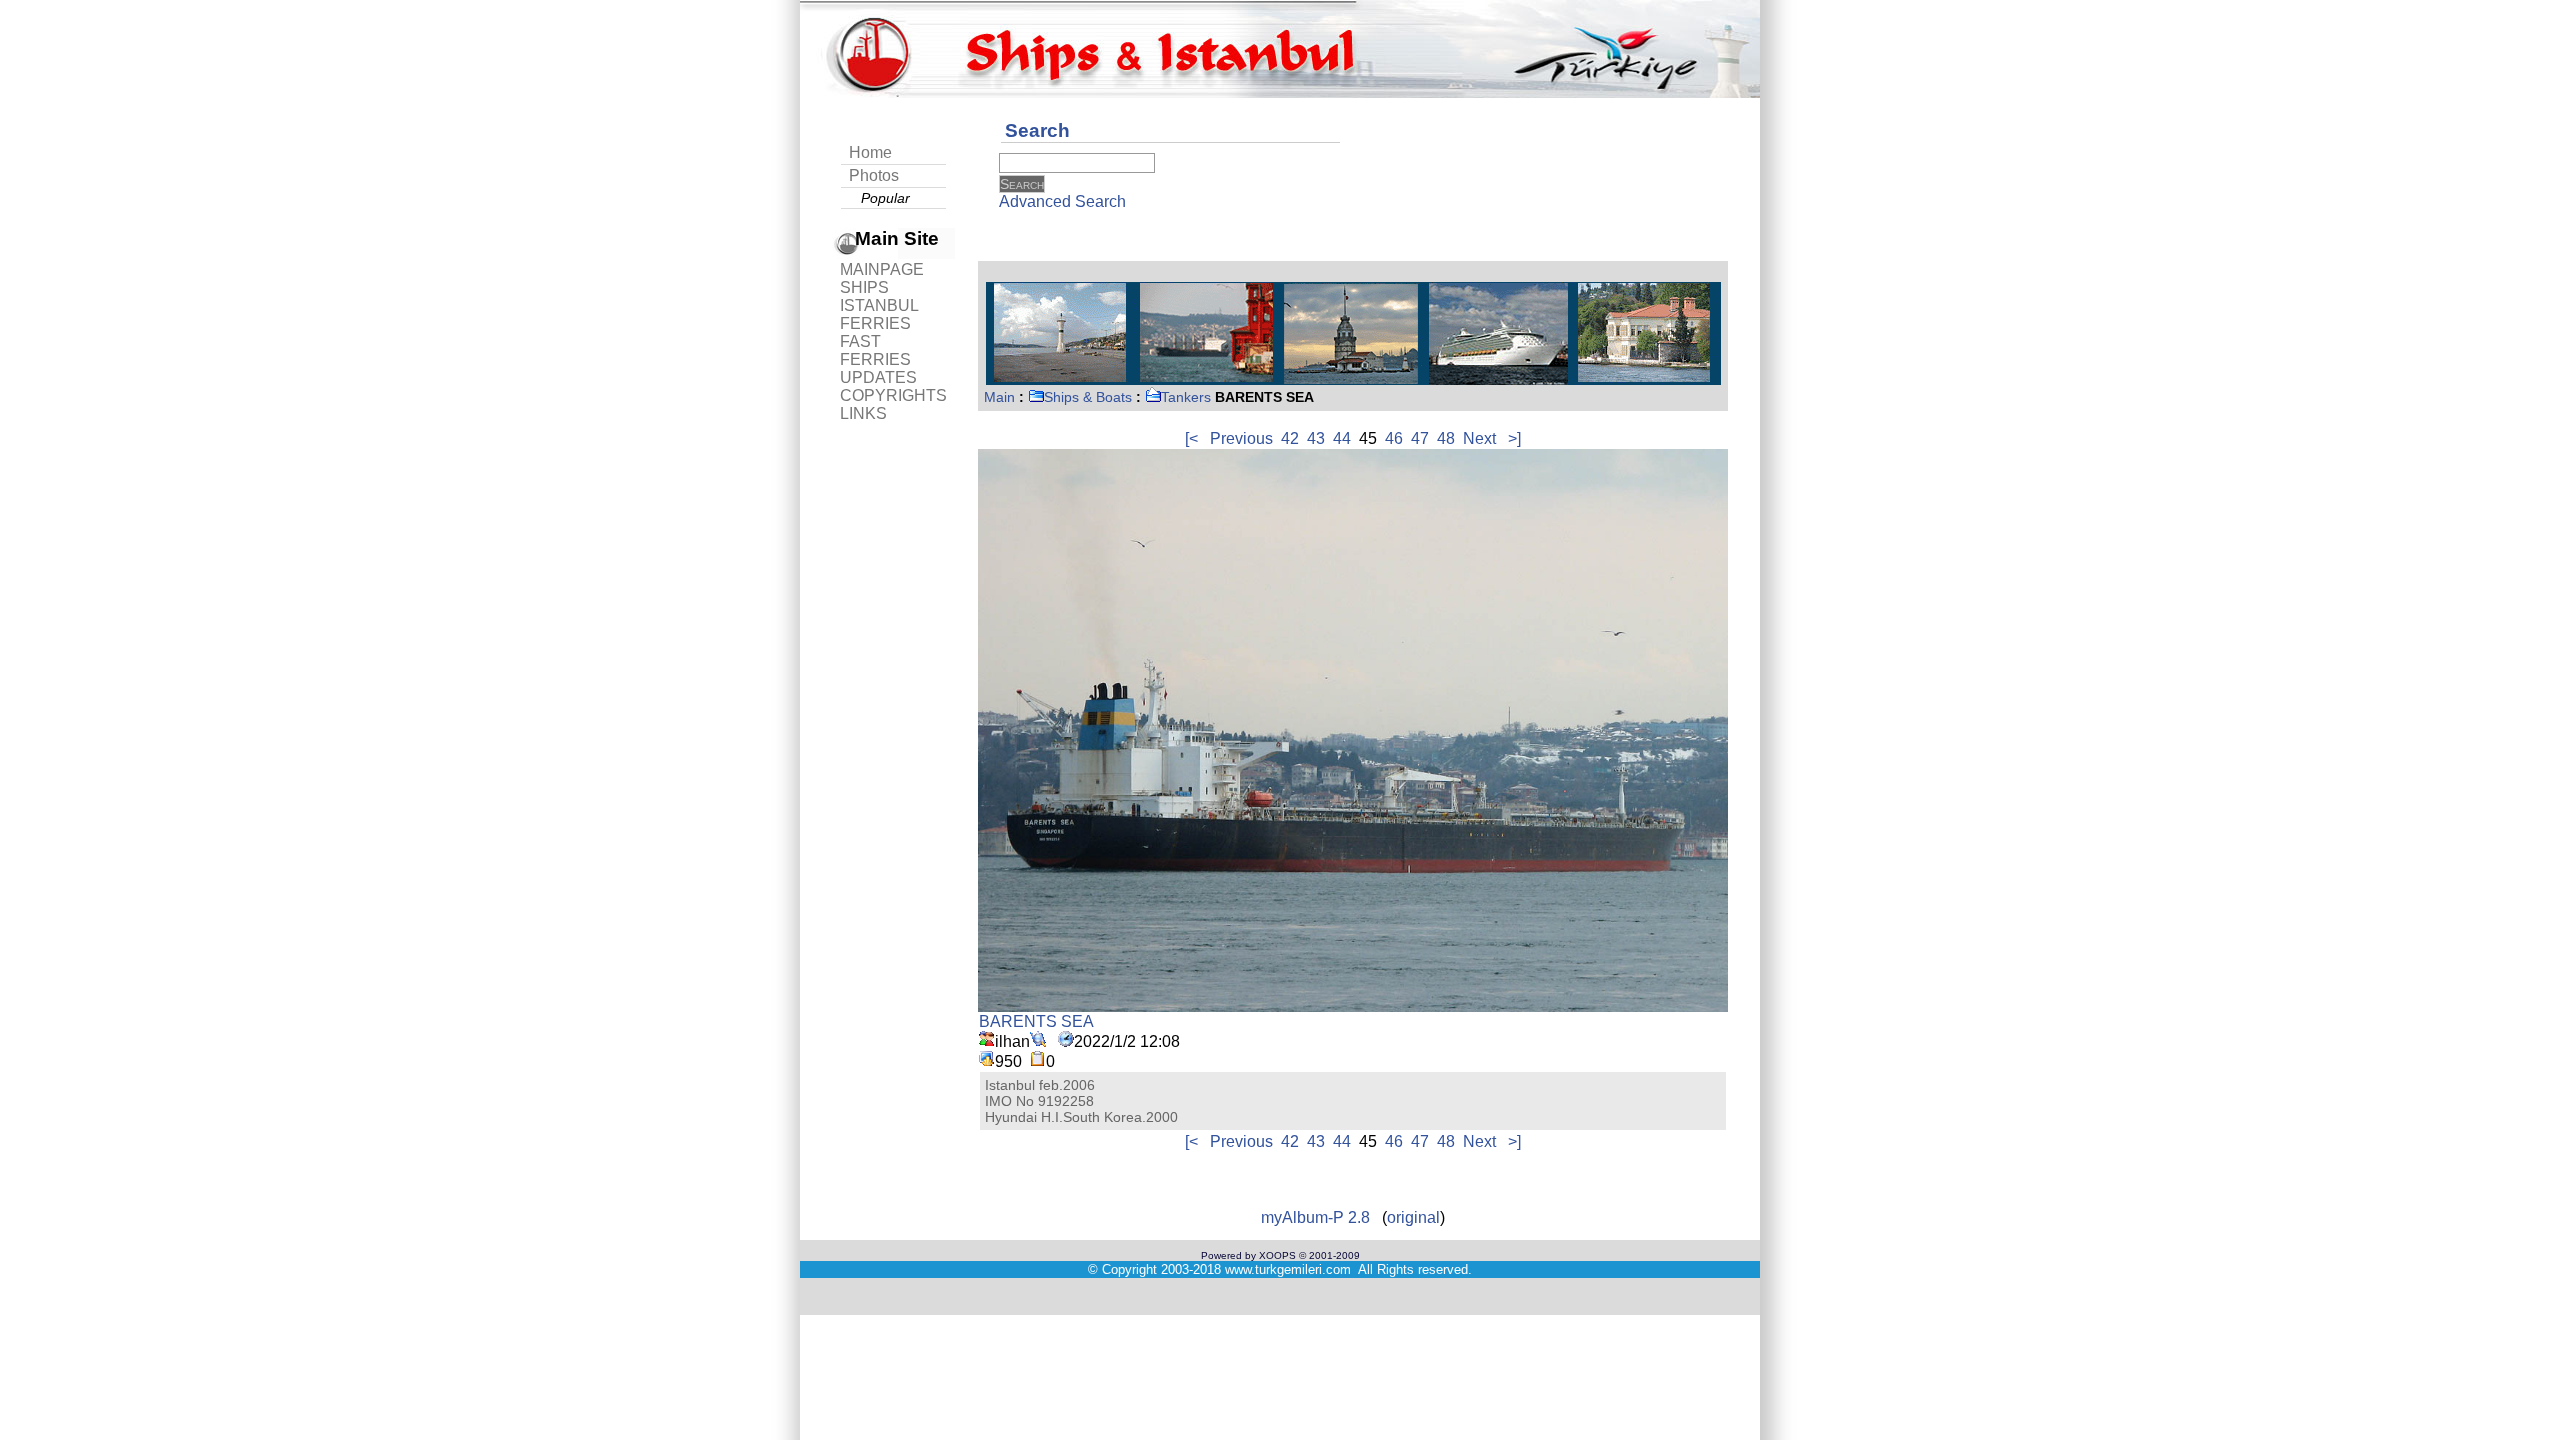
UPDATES (878, 377)
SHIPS (864, 287)
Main (999, 397)
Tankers (1186, 397)
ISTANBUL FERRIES (879, 314)
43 (1316, 438)
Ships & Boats (1088, 397)
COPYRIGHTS (893, 395)
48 (1446, 438)
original (1413, 1217)
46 (1394, 438)
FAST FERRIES (875, 350)
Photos (874, 175)
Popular (885, 198)
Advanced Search (1062, 201)
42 (1290, 438)
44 (1342, 438)
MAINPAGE (882, 269)
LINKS (863, 413)
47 (1420, 438)
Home (870, 152)
